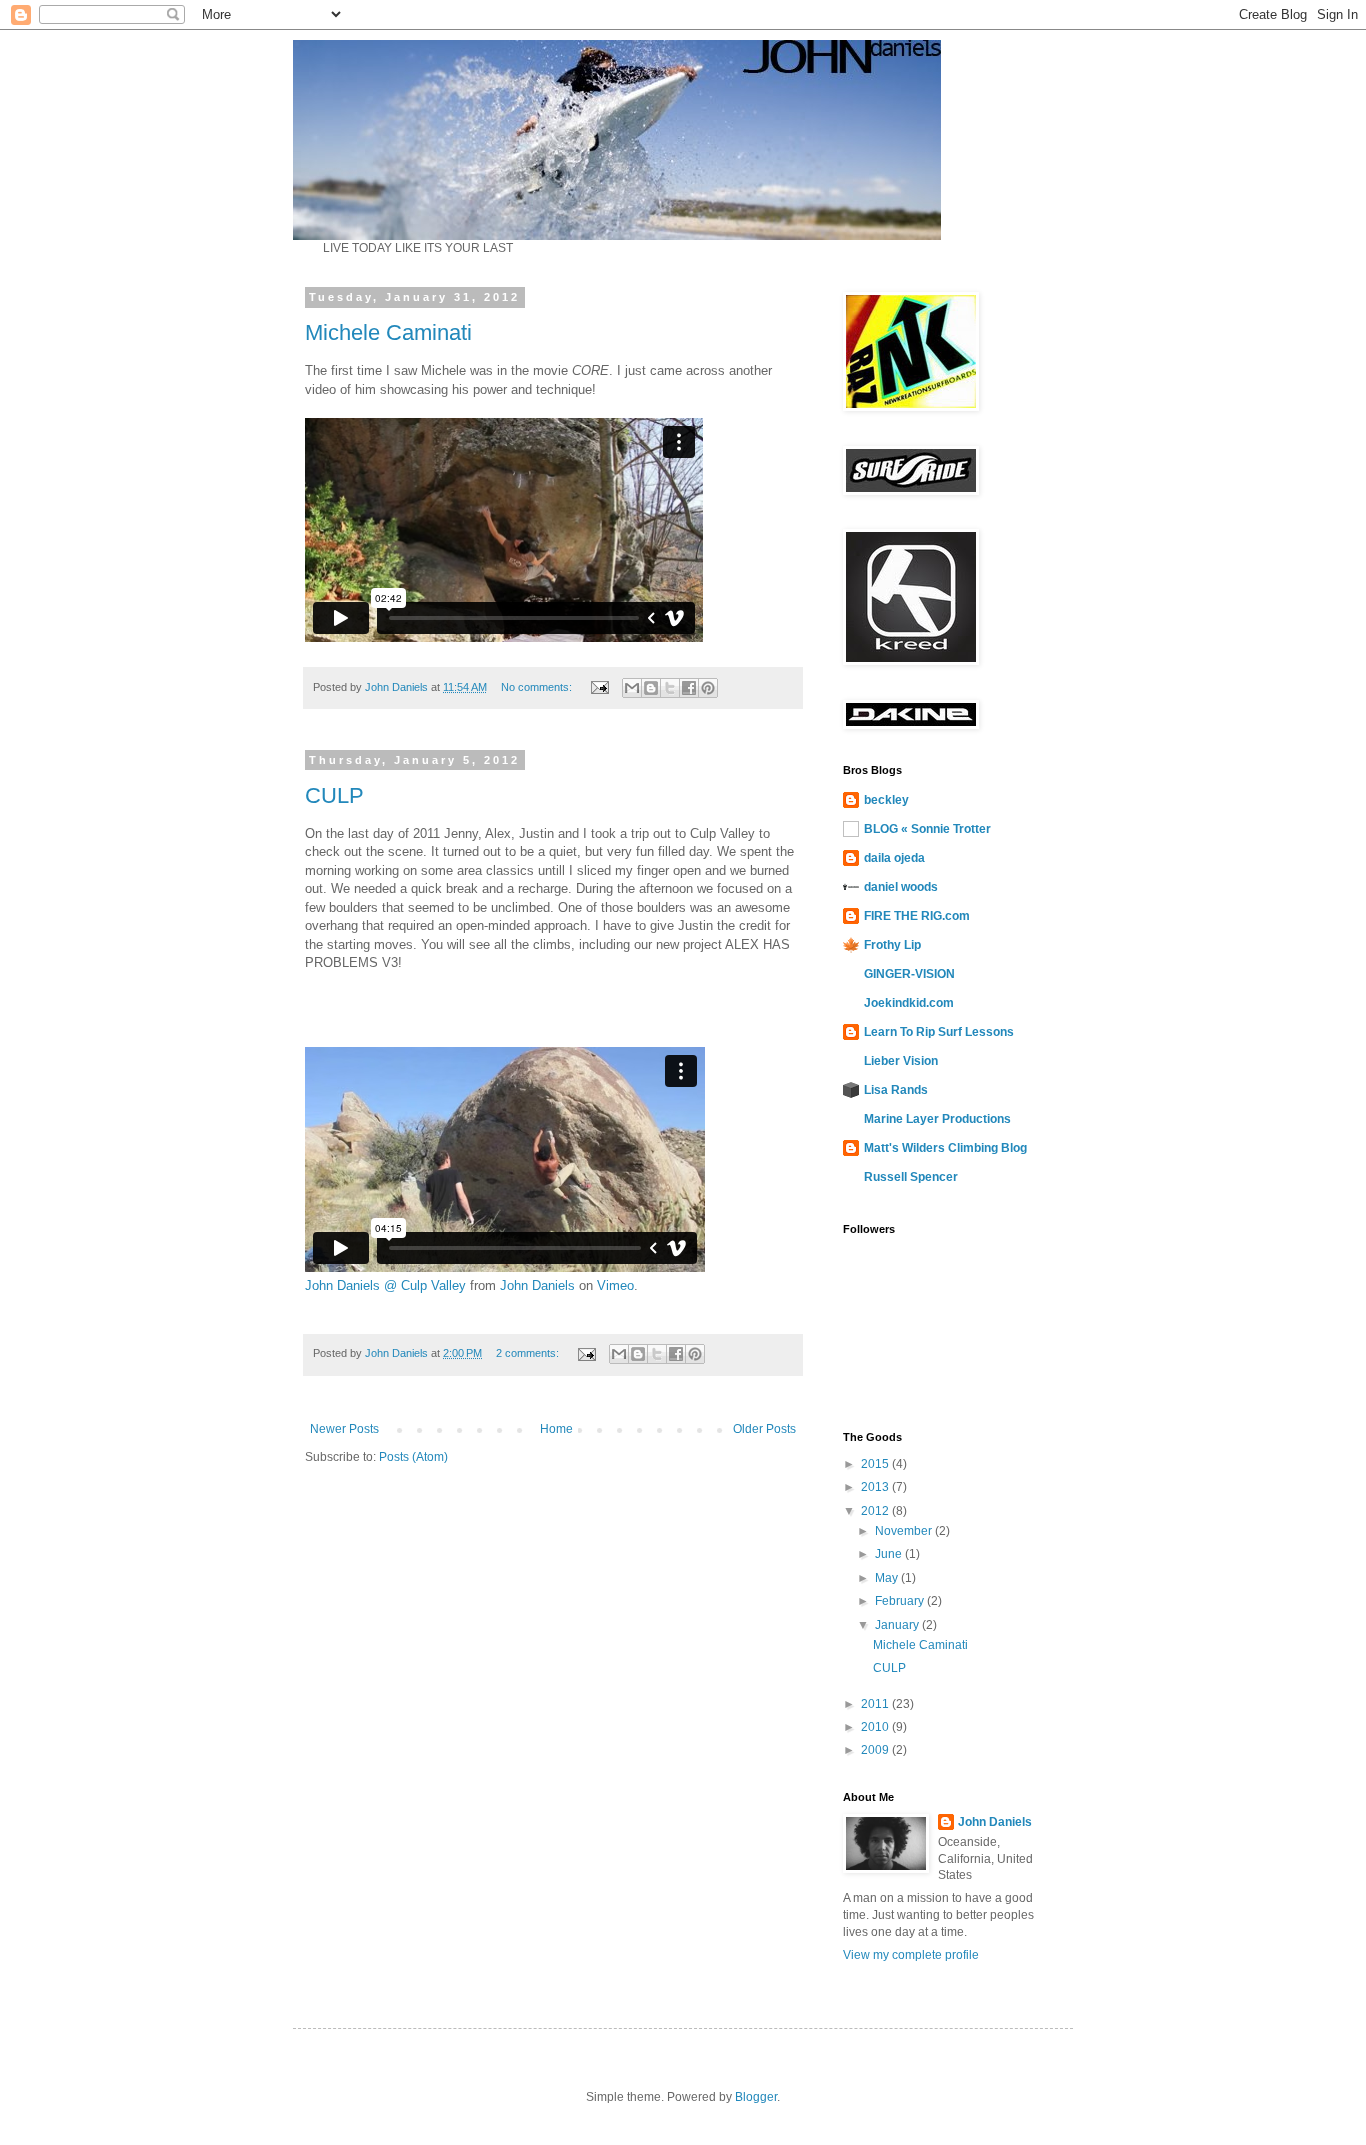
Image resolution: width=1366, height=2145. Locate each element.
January (898, 1625)
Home (556, 1429)
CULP (334, 795)
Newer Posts (344, 1429)
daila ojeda (894, 858)
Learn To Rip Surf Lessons (939, 1032)
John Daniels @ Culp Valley (385, 1285)
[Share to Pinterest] (708, 688)
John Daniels (537, 1285)
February (901, 1601)
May (888, 1578)
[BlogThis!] (651, 688)
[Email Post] (599, 687)
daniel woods (901, 887)
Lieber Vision (901, 1061)
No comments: (538, 687)
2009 (876, 1750)
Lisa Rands (896, 1090)
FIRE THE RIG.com (917, 916)
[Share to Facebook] (689, 688)
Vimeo (615, 1285)
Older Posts (764, 1429)
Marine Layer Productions (937, 1119)
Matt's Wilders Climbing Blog (945, 1148)
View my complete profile (911, 1955)
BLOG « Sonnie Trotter (927, 829)
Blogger (756, 2097)
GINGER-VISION (909, 974)
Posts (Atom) (413, 1457)
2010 (876, 1727)
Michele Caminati (388, 332)
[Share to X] (670, 688)
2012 (876, 1511)
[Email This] (632, 688)
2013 (876, 1487)
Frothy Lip (892, 945)
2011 (876, 1704)
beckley (886, 800)
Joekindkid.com (909, 1003)
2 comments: (529, 1353)
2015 (876, 1464)
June (890, 1554)
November (905, 1531)
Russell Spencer (911, 1177)
